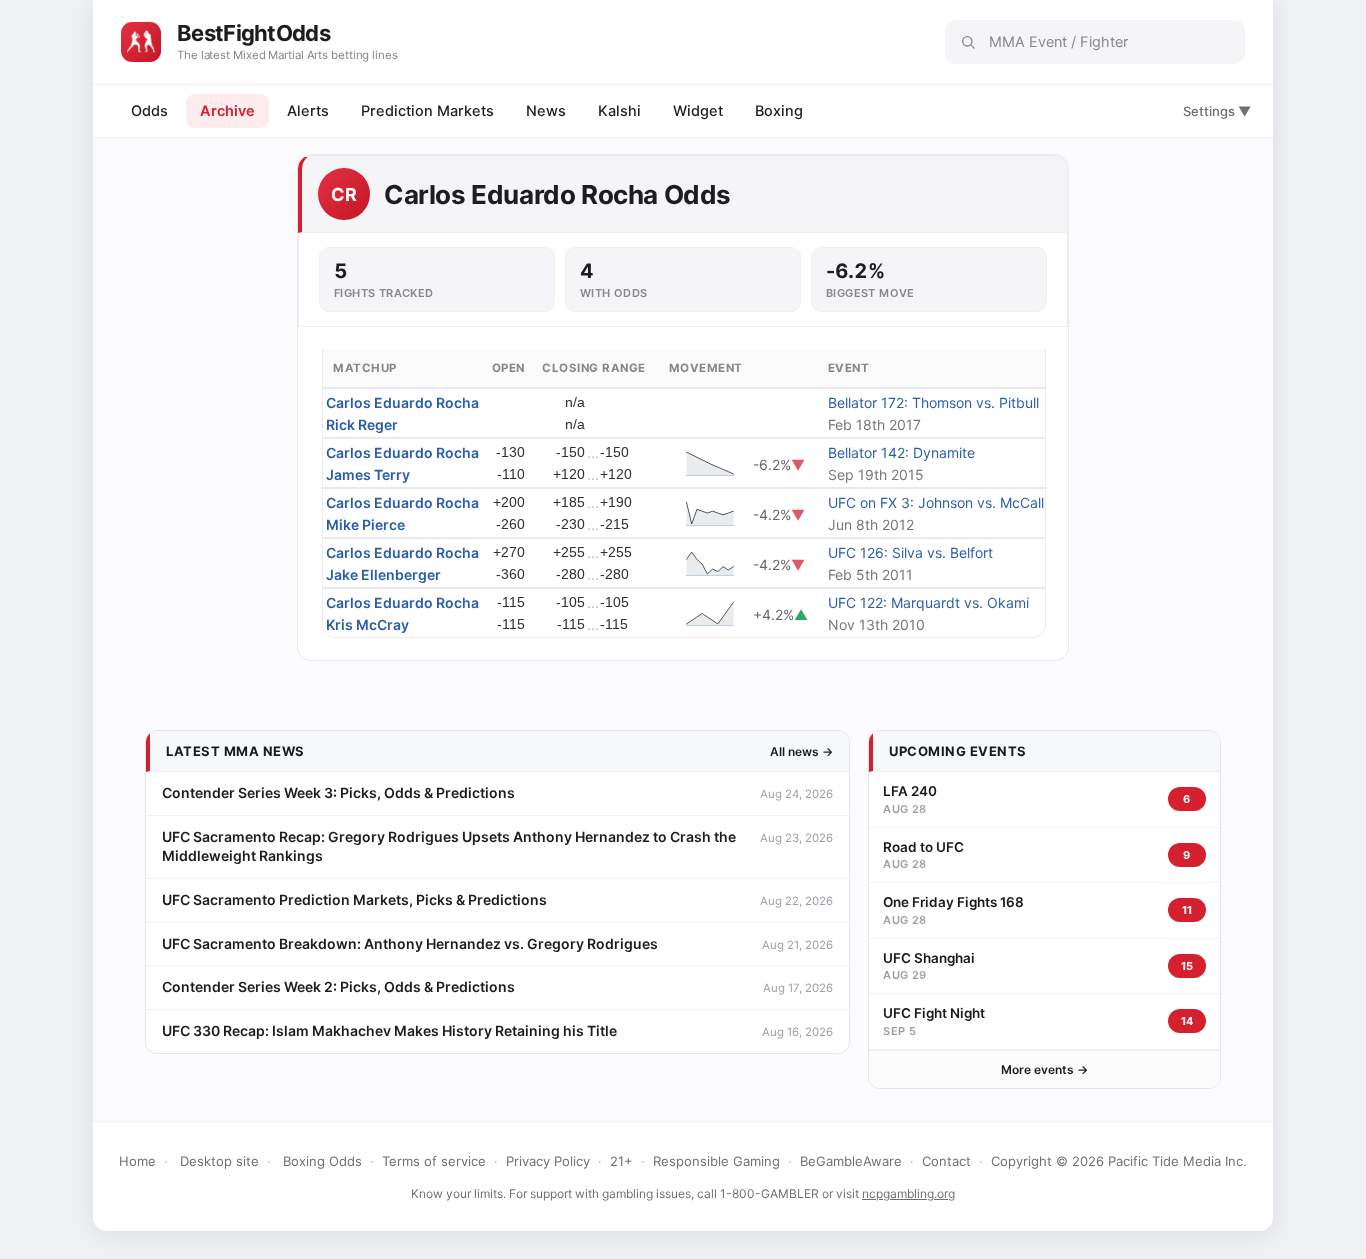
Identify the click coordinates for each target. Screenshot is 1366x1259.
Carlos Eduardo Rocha (402, 402)
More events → (1044, 1069)
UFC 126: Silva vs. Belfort (910, 552)
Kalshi (619, 111)
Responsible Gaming (716, 1161)
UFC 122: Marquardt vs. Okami (928, 602)
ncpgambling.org (908, 1193)
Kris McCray (367, 624)
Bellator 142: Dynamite (901, 452)
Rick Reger (362, 424)
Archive (227, 111)
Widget (698, 111)
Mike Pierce (365, 524)
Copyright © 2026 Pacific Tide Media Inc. (1119, 1161)
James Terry (368, 474)
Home (137, 1161)
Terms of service (434, 1161)
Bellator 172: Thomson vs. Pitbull (933, 402)
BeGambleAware (851, 1161)
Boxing (779, 111)
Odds (149, 111)
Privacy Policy (548, 1161)
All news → (801, 751)
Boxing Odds (322, 1161)
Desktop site (219, 1161)
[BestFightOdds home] (141, 42)
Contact (946, 1161)
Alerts (308, 111)
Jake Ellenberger (383, 574)
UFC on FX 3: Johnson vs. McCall (936, 502)
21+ (621, 1161)
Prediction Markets (427, 111)
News (546, 111)
